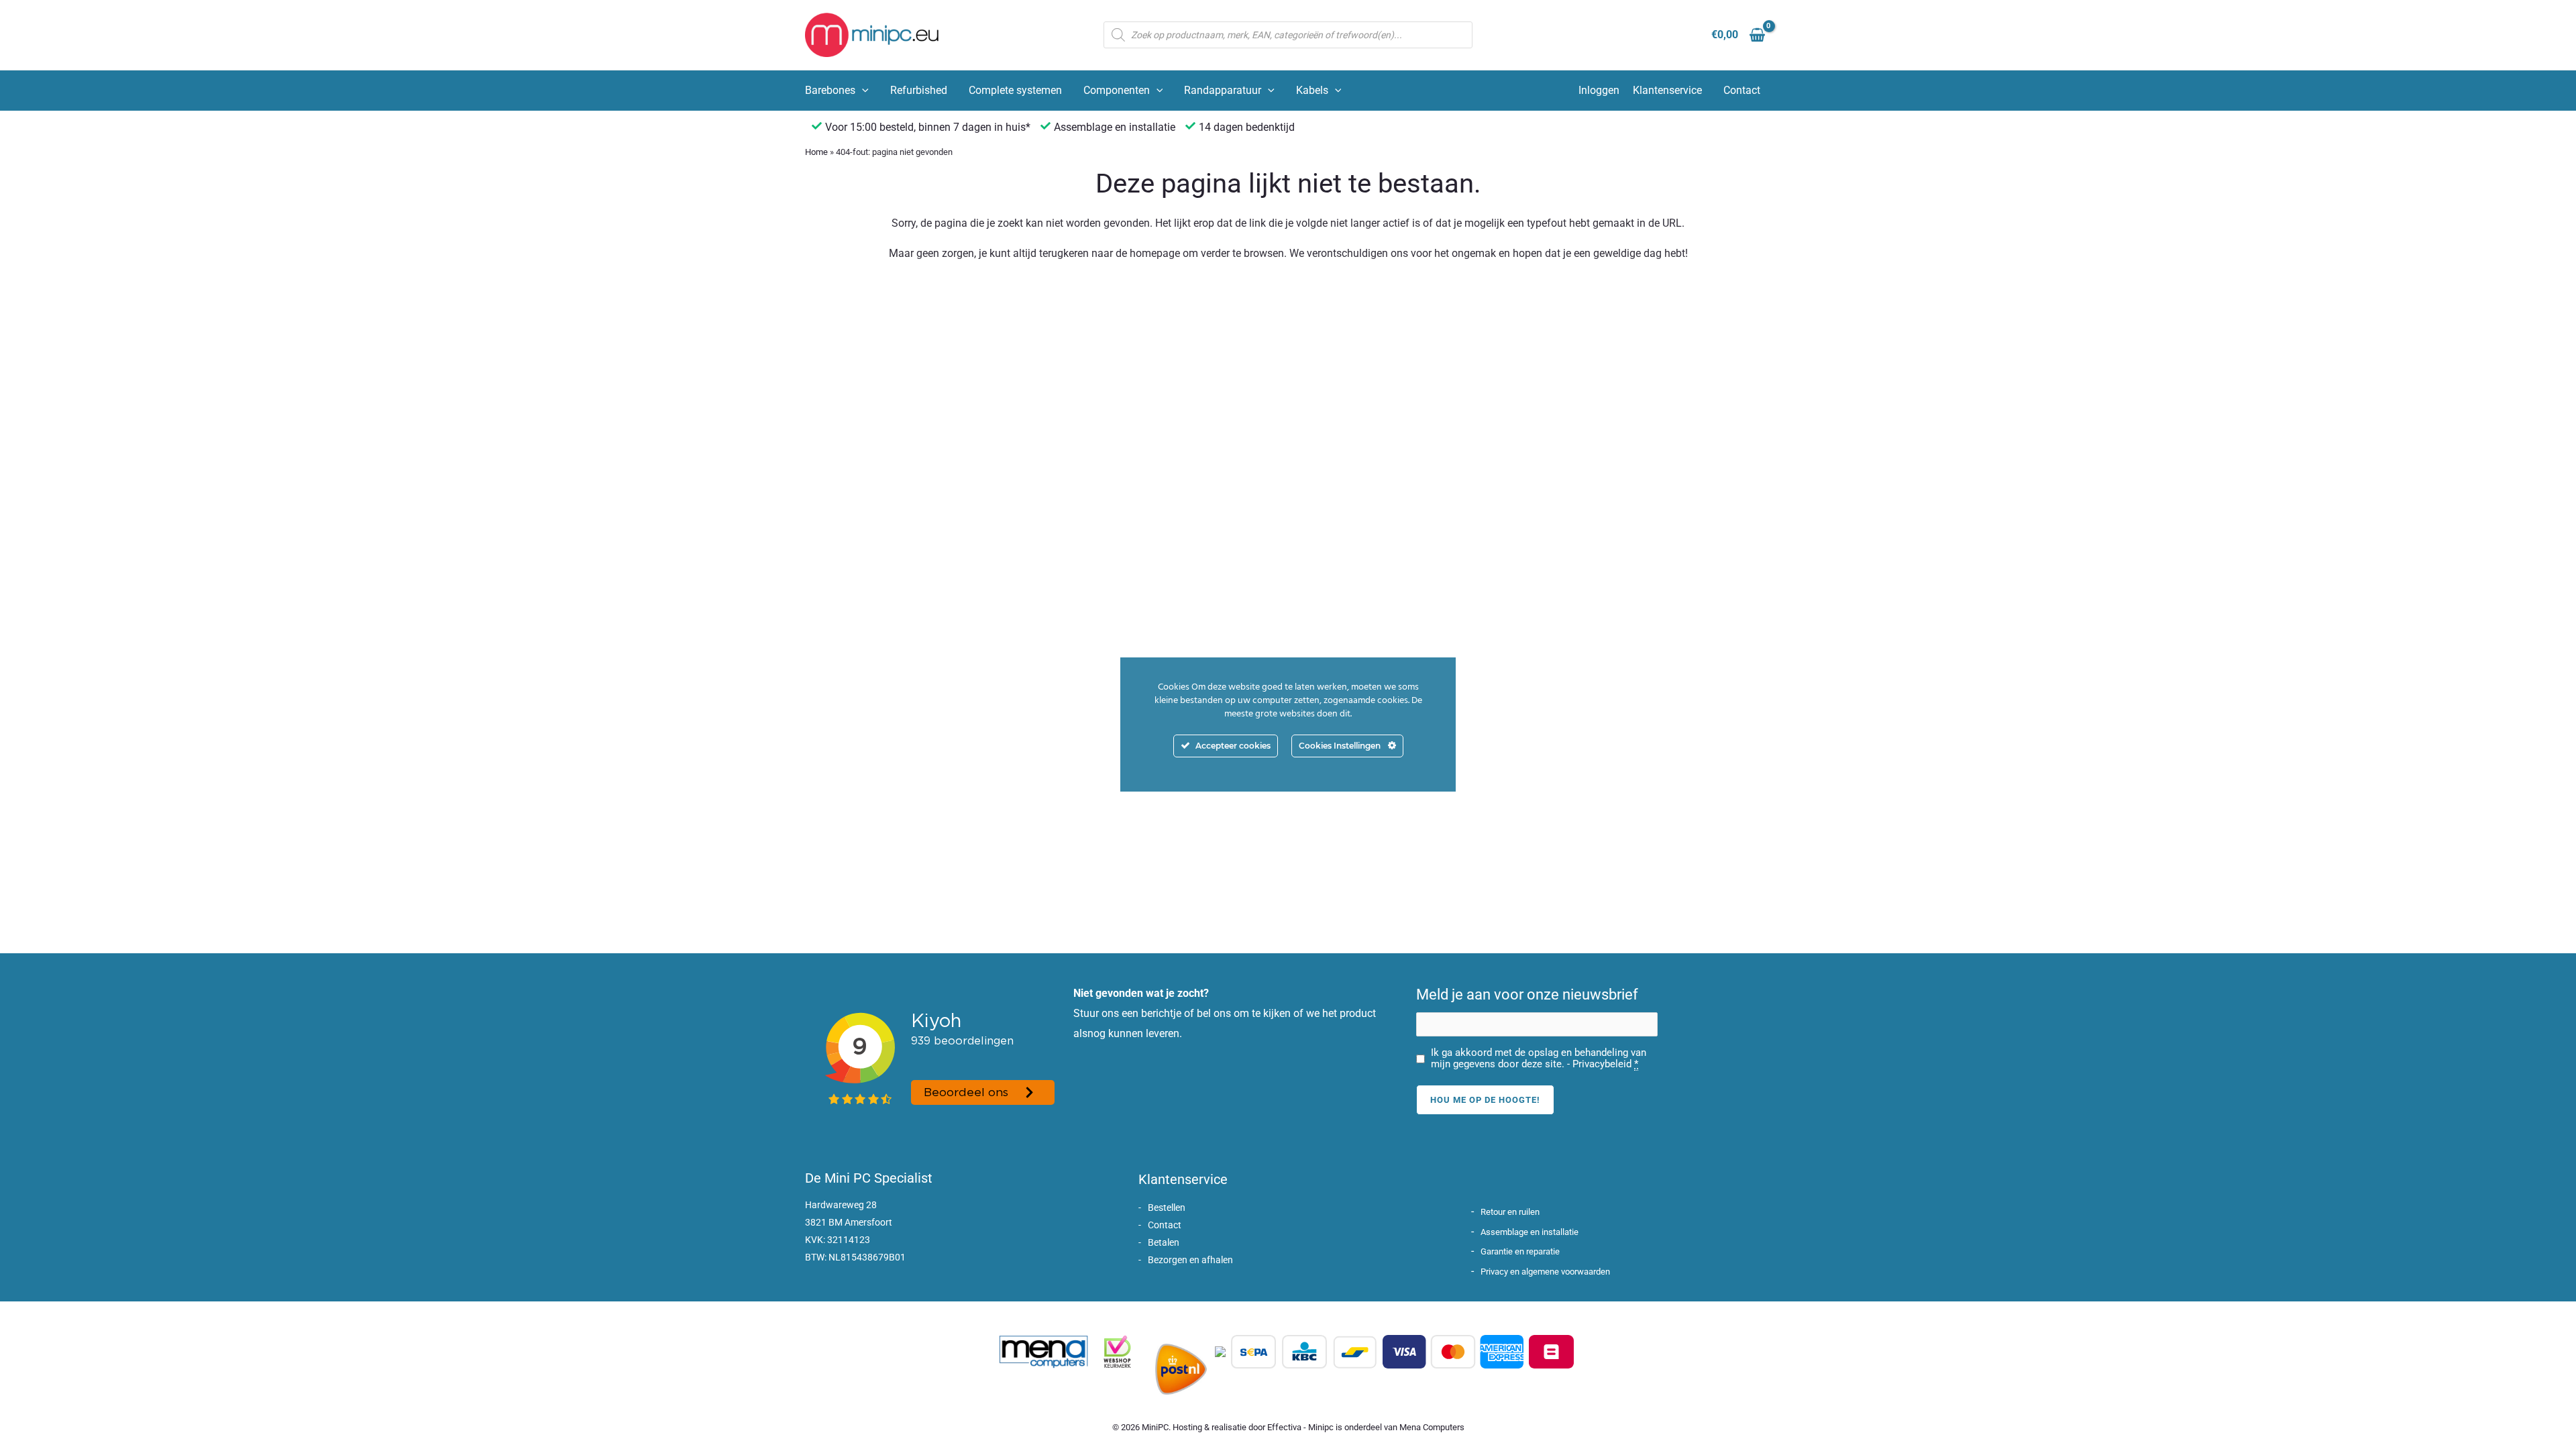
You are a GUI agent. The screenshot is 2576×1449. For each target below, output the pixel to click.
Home (816, 152)
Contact (1742, 90)
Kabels (1312, 90)
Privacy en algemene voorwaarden (1545, 1272)
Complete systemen (1015, 90)
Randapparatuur (1223, 90)
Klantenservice (1667, 90)
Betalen (1164, 1242)
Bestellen (1167, 1207)
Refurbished (919, 90)
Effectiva (1284, 1427)
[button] (862, 91)
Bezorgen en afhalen (1190, 1260)
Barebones (830, 90)
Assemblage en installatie (1529, 1232)
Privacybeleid (1602, 1064)
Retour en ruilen (1510, 1212)
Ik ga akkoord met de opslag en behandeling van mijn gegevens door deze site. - (1539, 1059)
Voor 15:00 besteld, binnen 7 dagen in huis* (928, 127)
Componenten (1117, 90)
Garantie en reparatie (1520, 1251)
